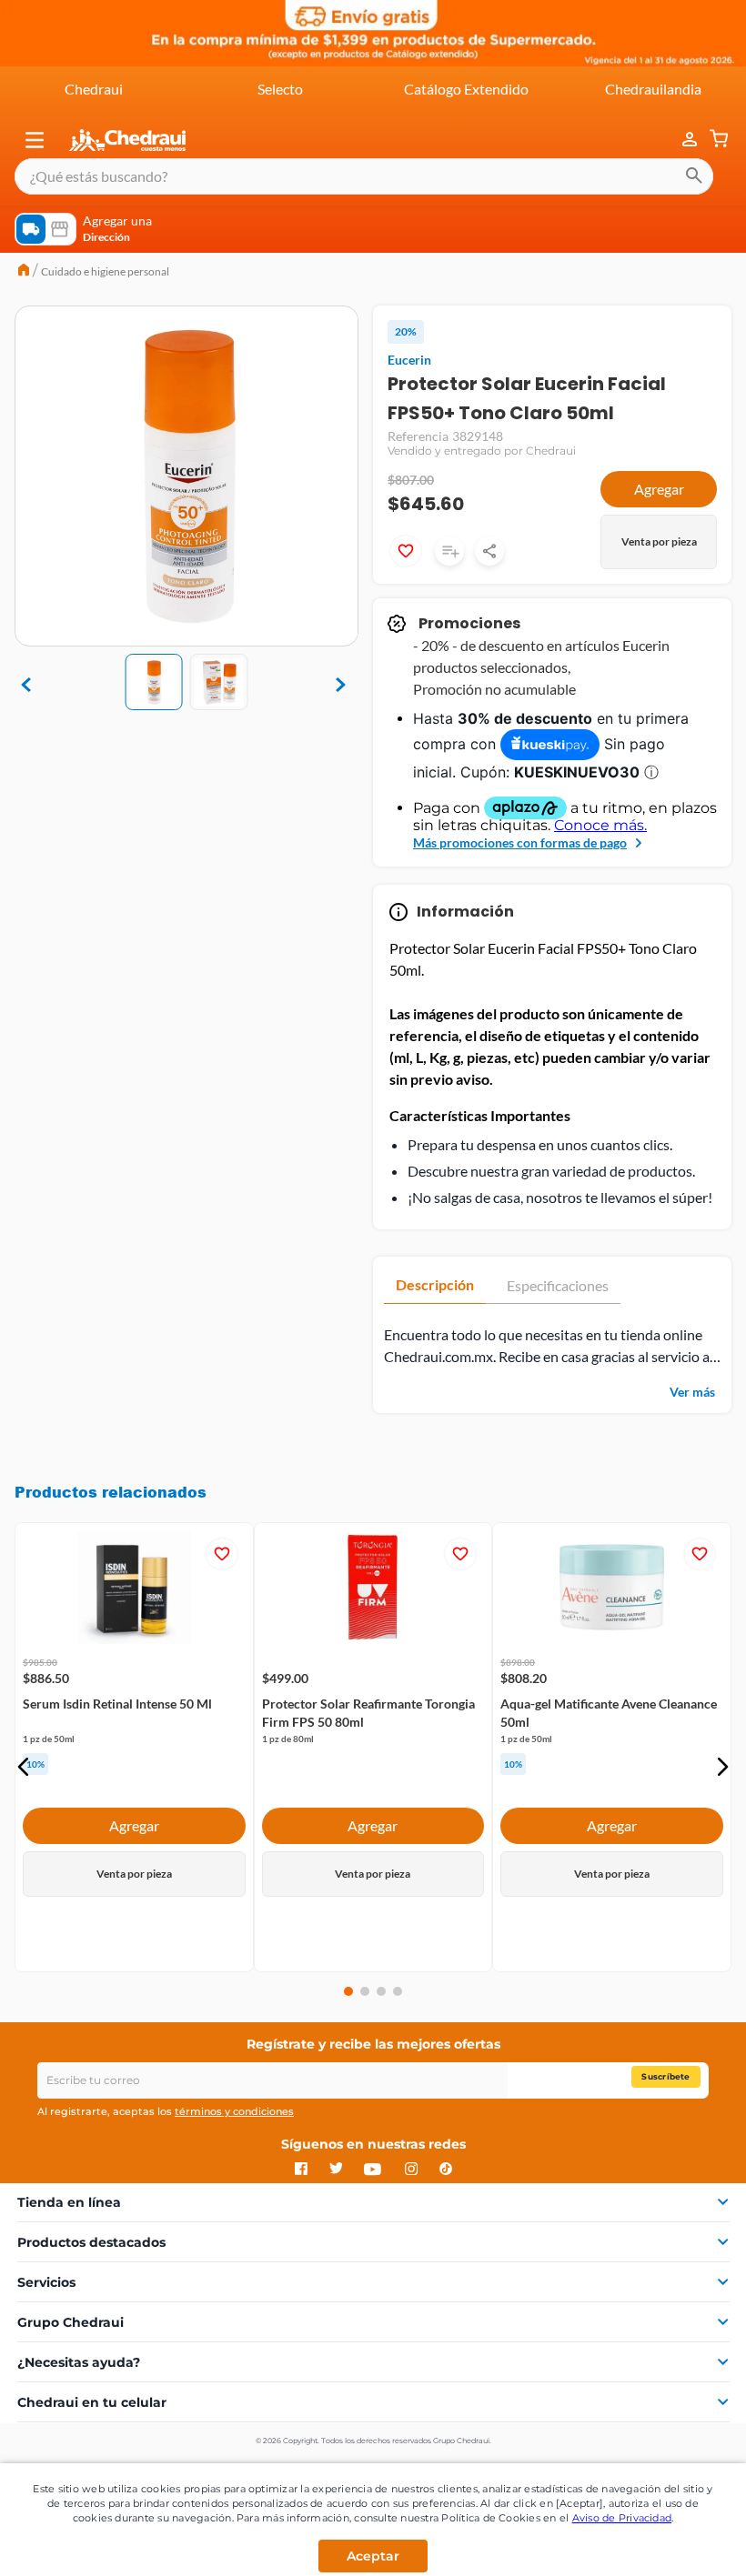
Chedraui (94, 89)
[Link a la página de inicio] (24, 272)
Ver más (692, 1392)
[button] (35, 140)
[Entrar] (680, 140)
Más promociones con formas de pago (520, 842)
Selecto (280, 89)
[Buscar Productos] (694, 176)
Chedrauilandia (653, 89)
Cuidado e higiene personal (105, 271)
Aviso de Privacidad (622, 2518)
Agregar (659, 489)
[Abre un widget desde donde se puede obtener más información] (672, 2544)
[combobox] (364, 176)
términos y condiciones (234, 2111)
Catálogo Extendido (466, 89)
